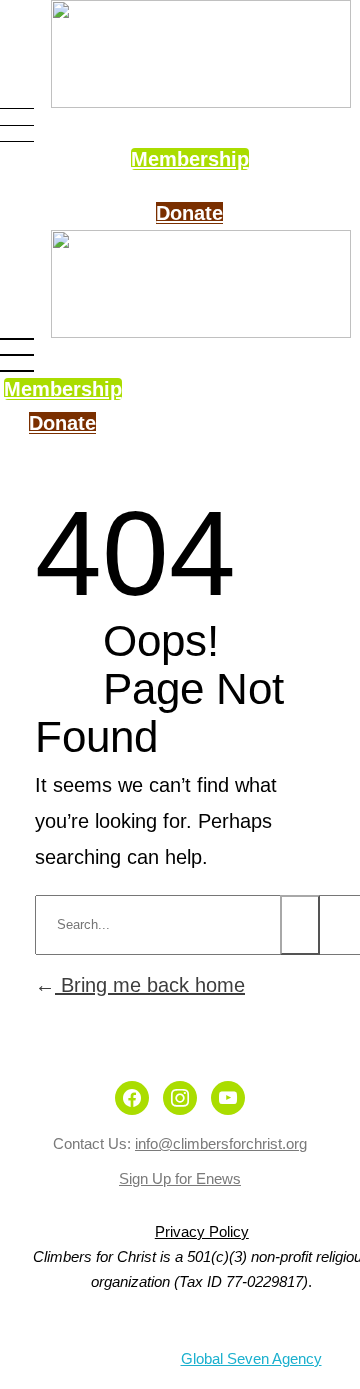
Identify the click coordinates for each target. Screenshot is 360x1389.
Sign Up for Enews (180, 1178)
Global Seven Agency (251, 1358)
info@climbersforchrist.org (221, 1143)
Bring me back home (150, 985)
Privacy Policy (202, 1231)
